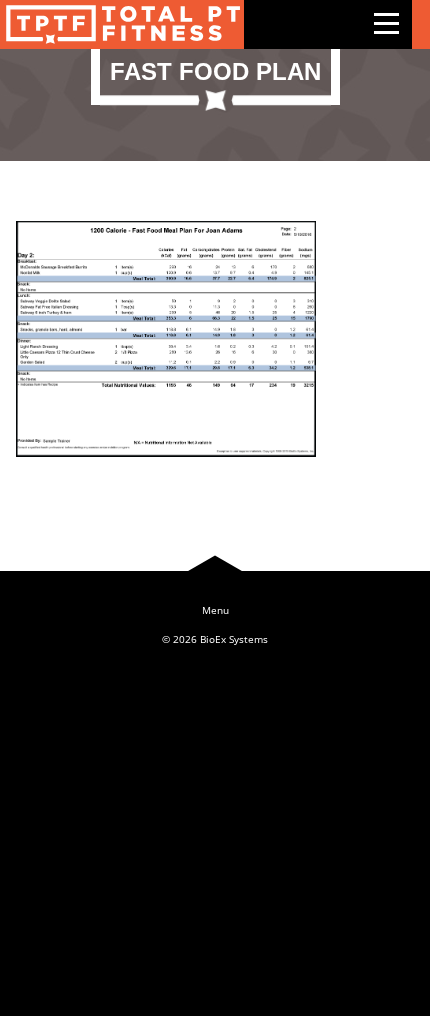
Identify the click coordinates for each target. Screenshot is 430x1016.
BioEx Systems (234, 639)
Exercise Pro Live (122, 24)
